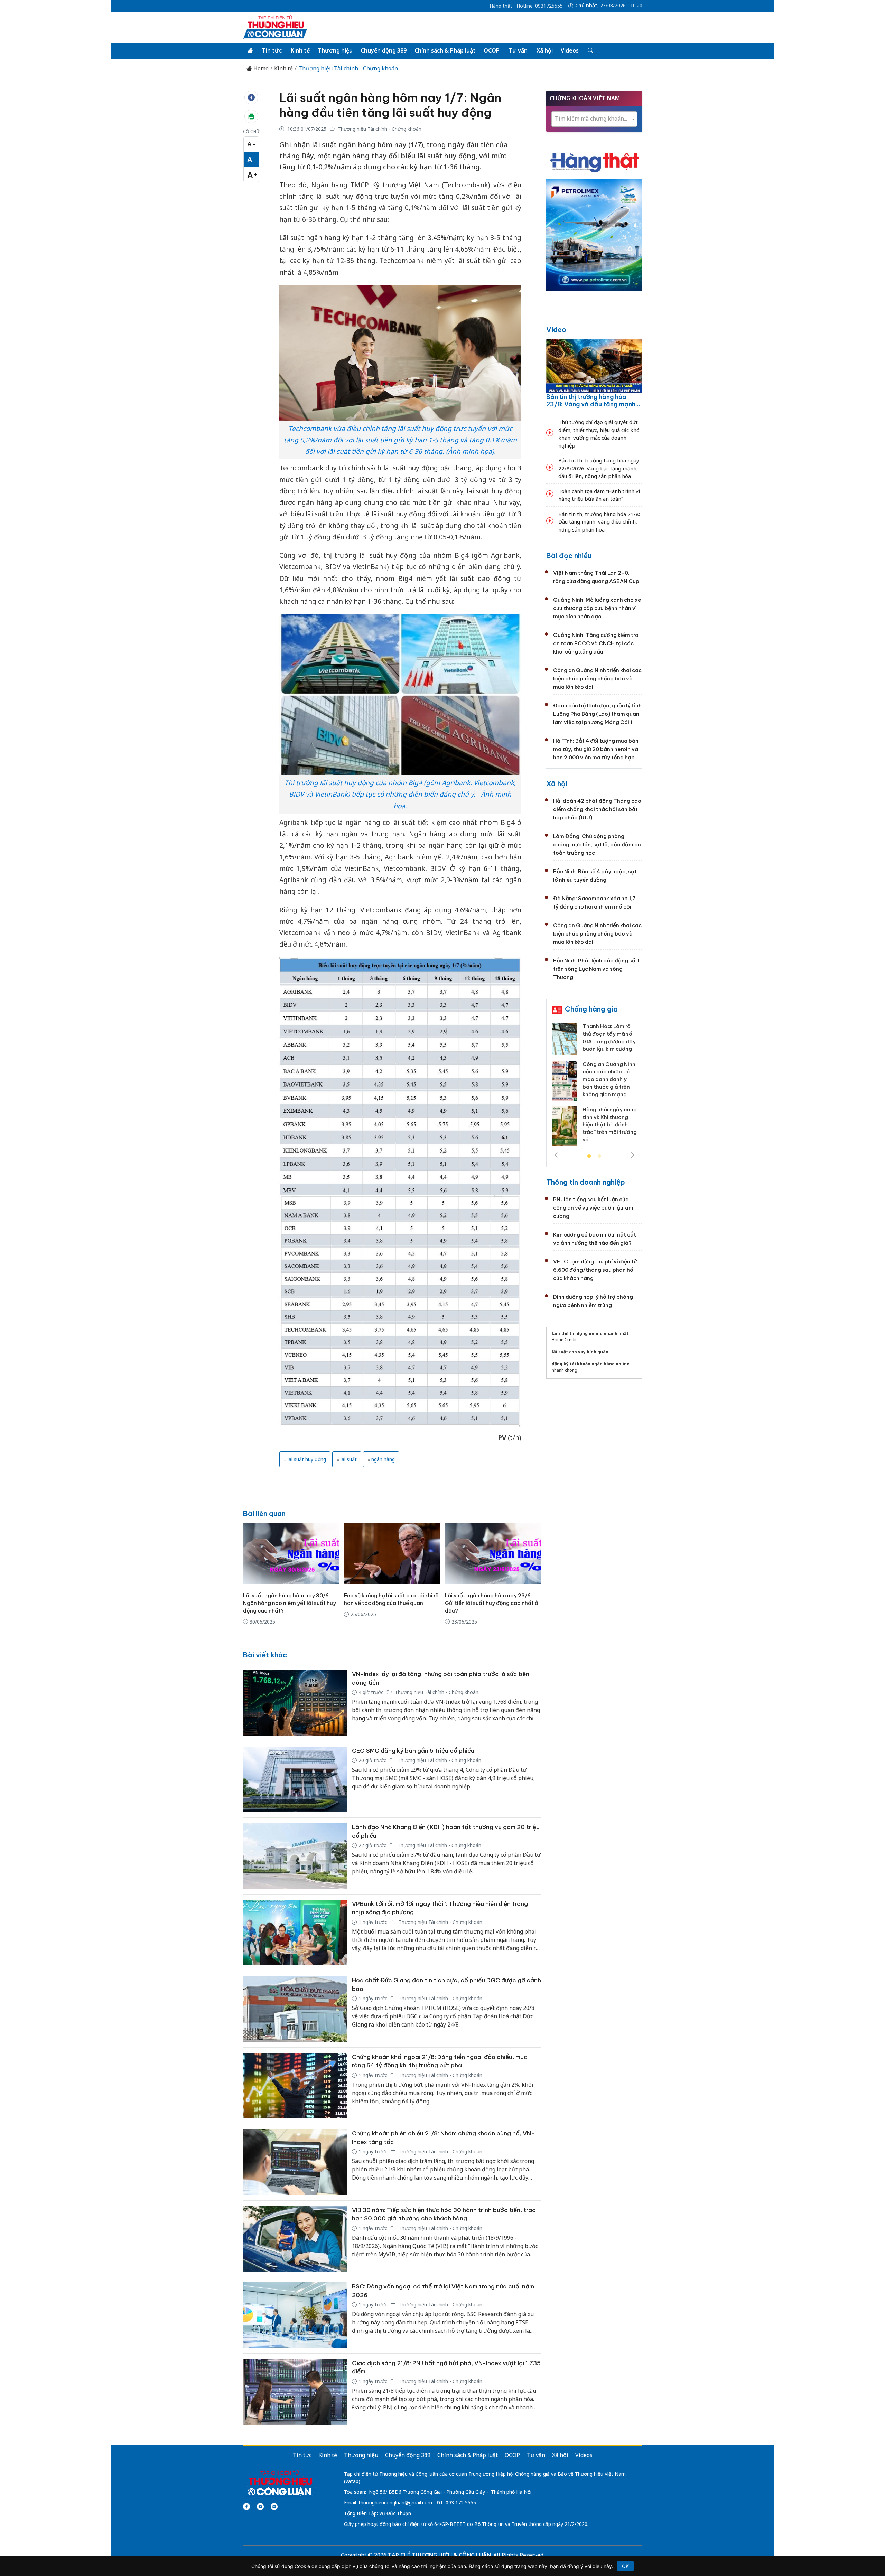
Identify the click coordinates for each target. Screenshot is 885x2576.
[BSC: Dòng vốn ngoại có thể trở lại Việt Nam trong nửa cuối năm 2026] (295, 2315)
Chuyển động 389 (384, 50)
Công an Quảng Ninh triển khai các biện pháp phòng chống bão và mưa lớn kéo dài (597, 679)
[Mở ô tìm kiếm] (590, 51)
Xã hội (545, 50)
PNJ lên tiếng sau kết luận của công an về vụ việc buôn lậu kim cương (593, 1208)
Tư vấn (518, 50)
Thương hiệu (335, 50)
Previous (556, 1155)
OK (625, 2566)
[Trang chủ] (250, 51)
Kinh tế (300, 50)
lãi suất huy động (307, 1459)
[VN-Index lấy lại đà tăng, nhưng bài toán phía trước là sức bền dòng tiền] (295, 1703)
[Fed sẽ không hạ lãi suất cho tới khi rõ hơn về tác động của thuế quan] (392, 1554)
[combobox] (594, 119)
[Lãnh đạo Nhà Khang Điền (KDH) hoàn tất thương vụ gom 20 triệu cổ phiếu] (295, 1856)
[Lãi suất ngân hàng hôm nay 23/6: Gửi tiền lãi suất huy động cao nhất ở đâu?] (493, 1554)
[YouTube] (260, 2507)
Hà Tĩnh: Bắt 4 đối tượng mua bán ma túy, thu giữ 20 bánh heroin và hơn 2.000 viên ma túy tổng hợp (596, 749)
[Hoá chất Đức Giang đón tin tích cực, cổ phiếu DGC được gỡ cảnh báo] (295, 2009)
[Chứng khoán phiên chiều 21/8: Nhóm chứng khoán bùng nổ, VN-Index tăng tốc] (295, 2162)
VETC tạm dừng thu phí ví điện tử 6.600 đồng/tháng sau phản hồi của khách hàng (595, 1270)
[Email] (274, 2507)
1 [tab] (589, 1156)
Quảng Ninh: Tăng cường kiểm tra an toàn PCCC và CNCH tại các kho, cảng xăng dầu (596, 643)
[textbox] (594, 119)
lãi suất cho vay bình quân (580, 1352)
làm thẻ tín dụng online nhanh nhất (590, 1333)
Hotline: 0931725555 (540, 6)
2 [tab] (599, 1156)
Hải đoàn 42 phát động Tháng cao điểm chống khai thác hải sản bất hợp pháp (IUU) (597, 809)
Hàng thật (501, 6)
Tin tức (272, 50)
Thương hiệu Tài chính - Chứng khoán (348, 69)
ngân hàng (383, 1459)
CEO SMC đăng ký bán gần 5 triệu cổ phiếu (413, 1751)
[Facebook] (246, 2507)
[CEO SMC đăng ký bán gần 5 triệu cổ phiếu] (295, 1780)
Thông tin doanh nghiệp (586, 1182)
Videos (570, 50)
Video (556, 330)
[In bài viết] (251, 116)
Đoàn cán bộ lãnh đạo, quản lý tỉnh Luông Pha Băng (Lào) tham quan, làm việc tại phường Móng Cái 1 (597, 714)
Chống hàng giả (591, 1009)
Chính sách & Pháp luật (445, 50)
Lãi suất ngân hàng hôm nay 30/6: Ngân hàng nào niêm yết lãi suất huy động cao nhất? (290, 1603)
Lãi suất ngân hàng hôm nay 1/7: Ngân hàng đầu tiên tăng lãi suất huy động (390, 105)
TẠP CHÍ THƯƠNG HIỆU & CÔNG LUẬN (439, 2555)
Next (633, 1155)
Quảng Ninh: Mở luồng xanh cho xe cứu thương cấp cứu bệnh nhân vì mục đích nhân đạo (597, 608)
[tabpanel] (594, 1082)
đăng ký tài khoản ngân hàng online (591, 1364)
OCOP (492, 50)
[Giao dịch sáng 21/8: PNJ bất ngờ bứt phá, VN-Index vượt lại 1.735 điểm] (295, 2392)
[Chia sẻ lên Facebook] (251, 97)
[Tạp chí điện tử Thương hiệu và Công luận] (280, 2483)
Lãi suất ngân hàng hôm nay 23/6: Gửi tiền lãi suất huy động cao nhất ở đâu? (492, 1603)
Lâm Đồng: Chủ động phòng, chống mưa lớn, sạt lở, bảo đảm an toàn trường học (597, 844)
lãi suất (349, 1459)
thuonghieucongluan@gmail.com (395, 2503)
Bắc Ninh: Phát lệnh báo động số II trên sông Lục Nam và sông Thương (596, 969)
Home (260, 69)
